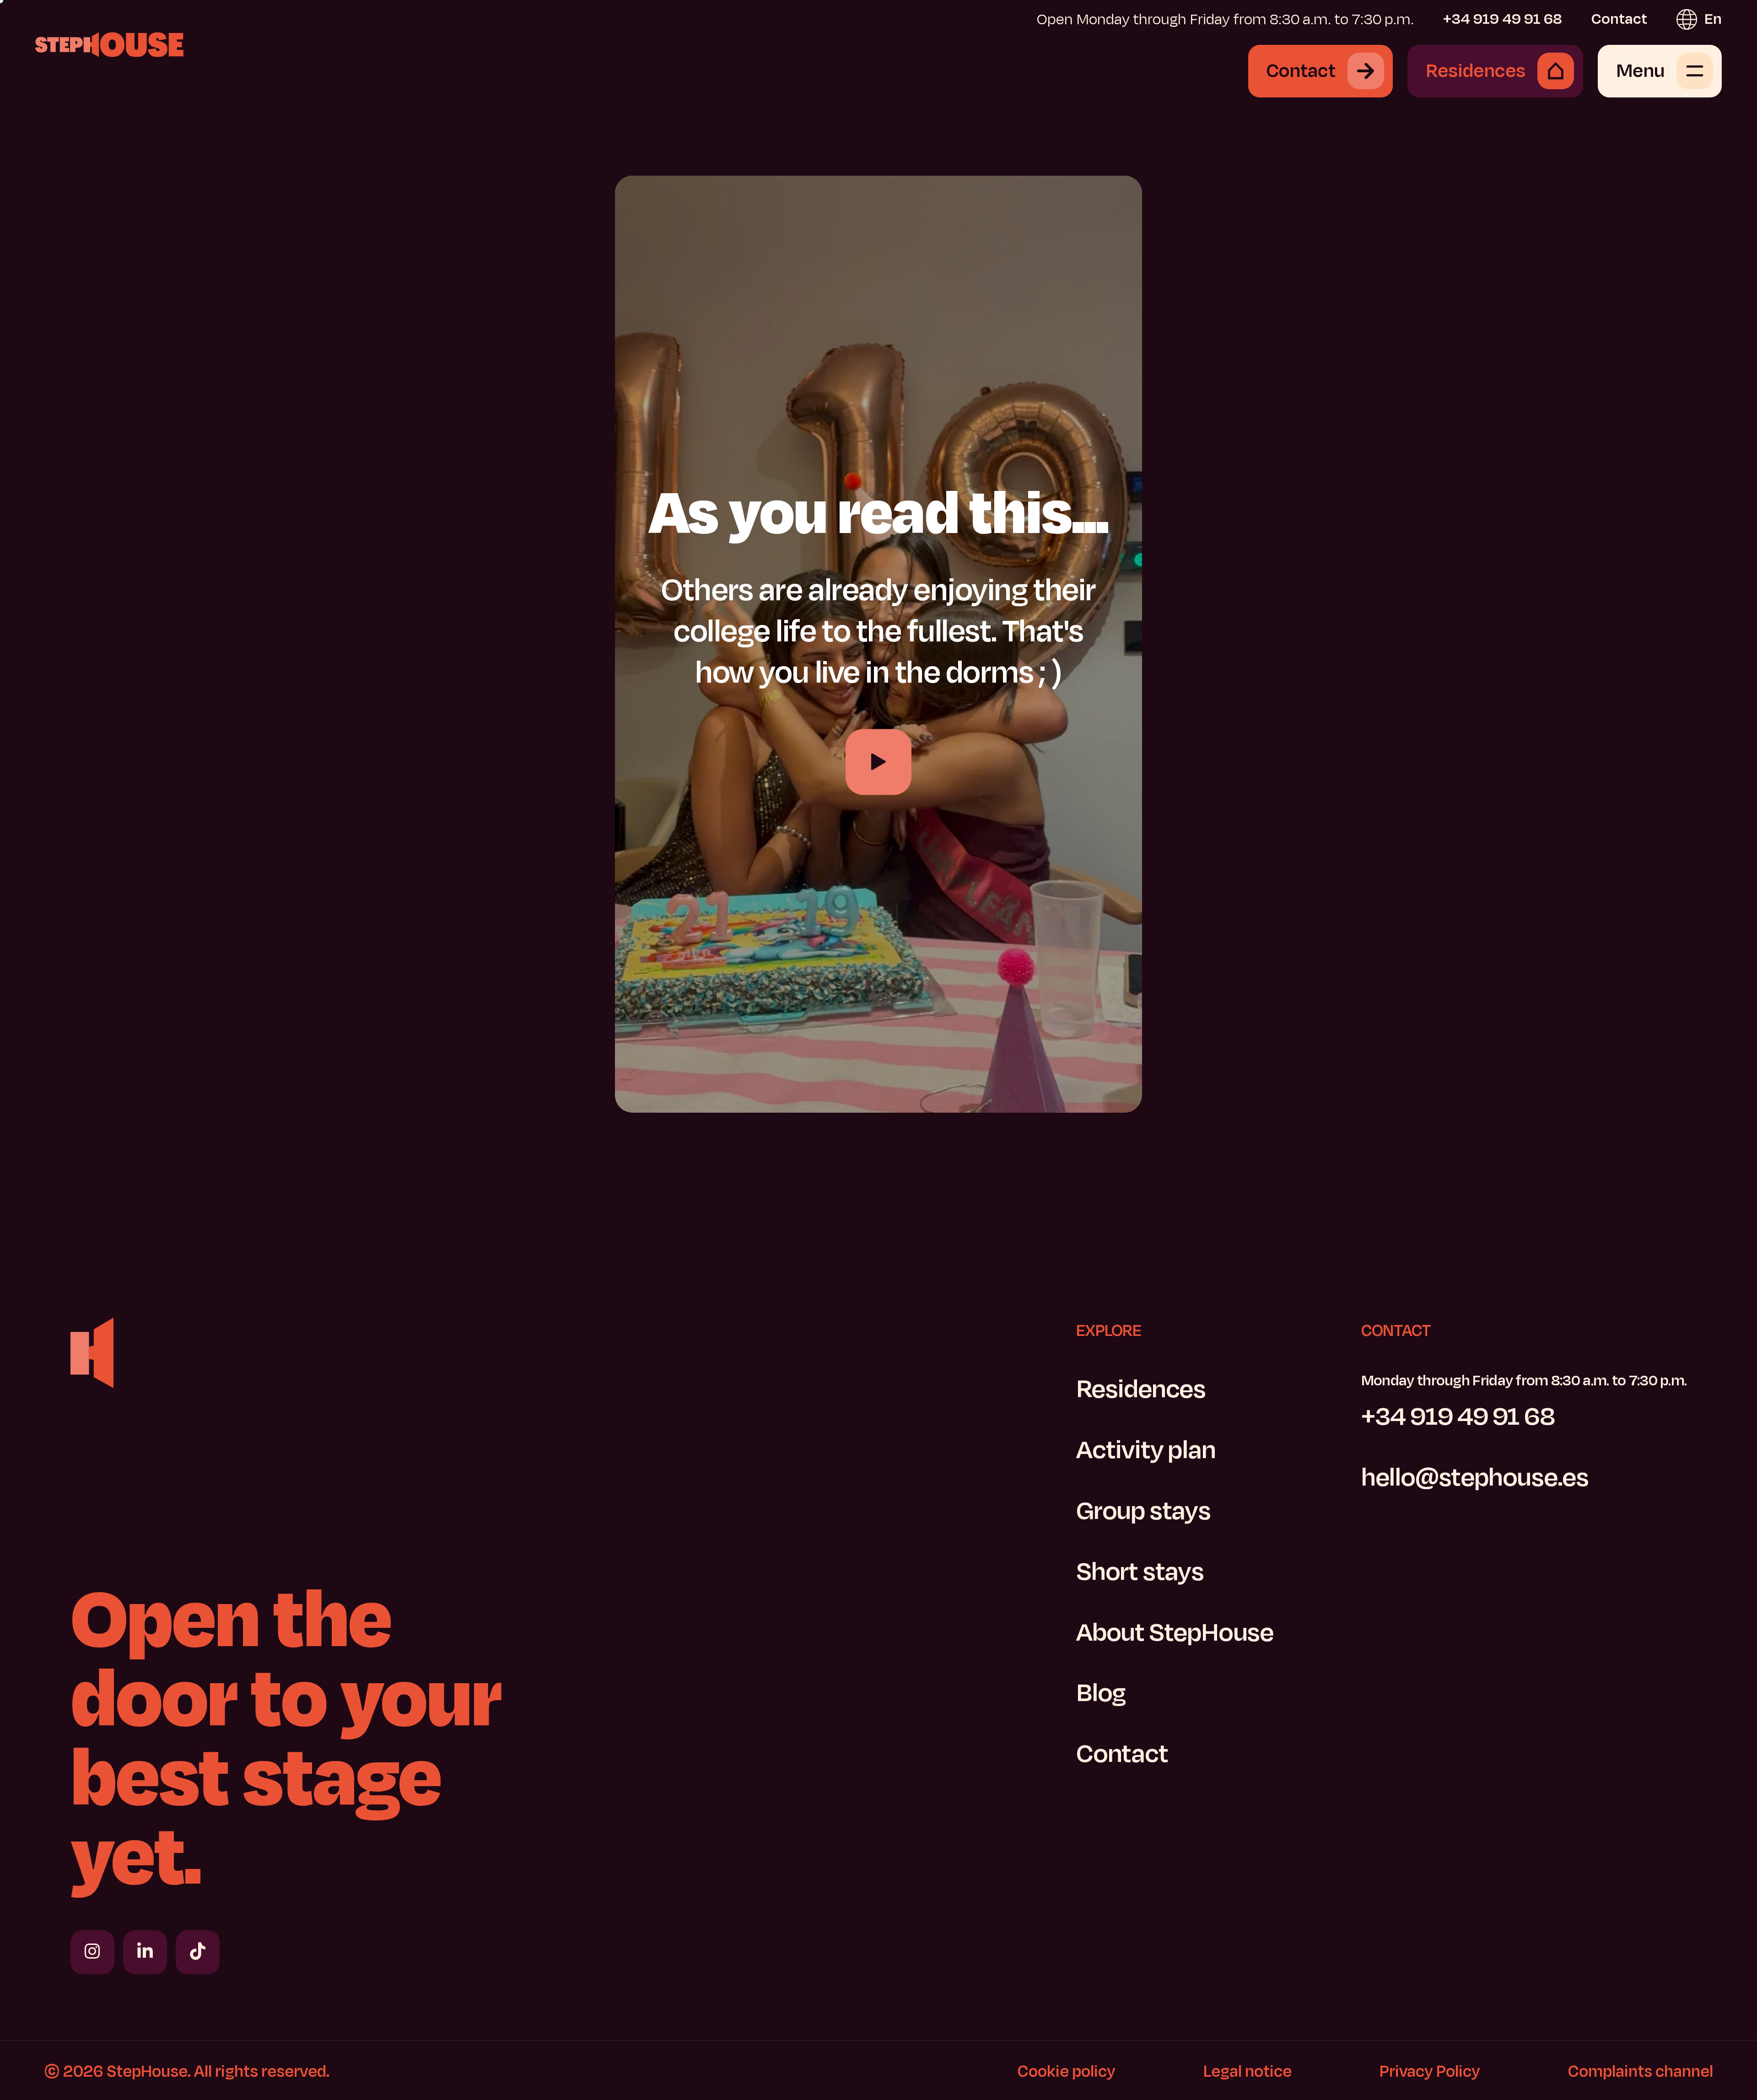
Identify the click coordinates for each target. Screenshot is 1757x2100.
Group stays (1143, 1511)
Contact (1619, 19)
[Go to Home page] (109, 44)
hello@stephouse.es (1475, 1478)
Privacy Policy (1430, 2071)
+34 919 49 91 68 (1503, 19)
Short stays (1140, 1572)
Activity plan (1146, 1450)
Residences (1141, 1389)
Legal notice (1248, 2071)
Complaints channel (1641, 2071)
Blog (1101, 1693)
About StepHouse (1175, 1633)
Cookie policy (1067, 2071)
